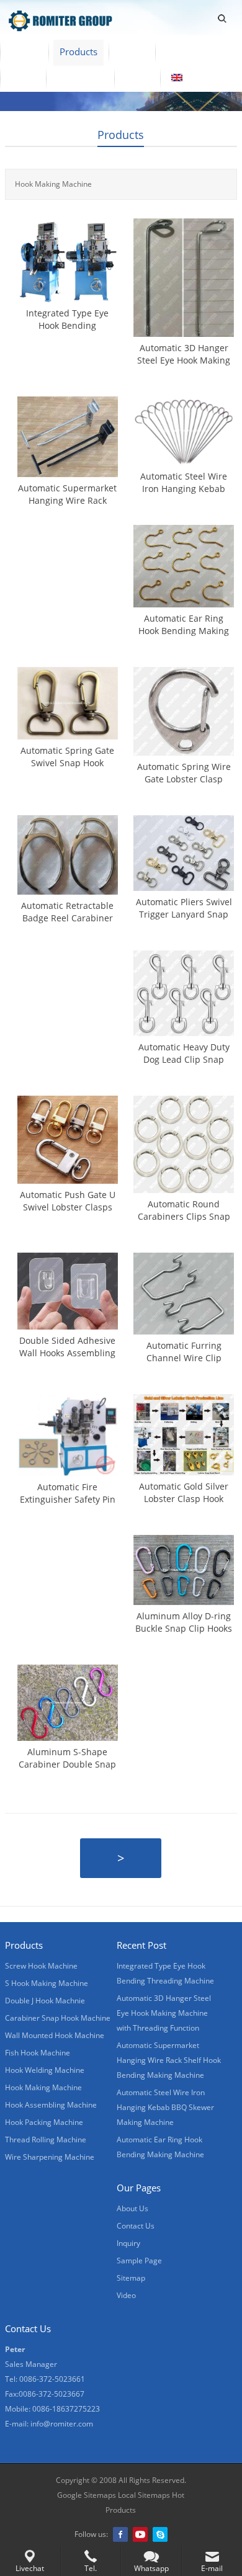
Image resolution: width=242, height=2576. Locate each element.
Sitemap (131, 2278)
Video (132, 51)
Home (24, 51)
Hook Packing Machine (44, 2122)
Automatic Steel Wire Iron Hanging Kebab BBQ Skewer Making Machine (165, 2107)
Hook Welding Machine (45, 2070)
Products (78, 51)
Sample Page (139, 2261)
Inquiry (128, 2243)
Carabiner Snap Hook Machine (58, 2018)
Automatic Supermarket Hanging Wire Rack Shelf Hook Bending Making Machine (169, 2060)
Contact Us (80, 78)
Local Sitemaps (144, 2495)
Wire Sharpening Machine (50, 2157)
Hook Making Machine (43, 2087)
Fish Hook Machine (38, 2053)
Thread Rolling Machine (46, 2140)
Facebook (120, 2534)
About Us (186, 51)
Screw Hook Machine (41, 1966)
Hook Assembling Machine (51, 2105)
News (23, 78)
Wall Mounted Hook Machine (55, 2035)
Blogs (137, 78)
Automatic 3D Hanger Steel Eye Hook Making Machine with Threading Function (164, 2013)
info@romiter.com (62, 2424)
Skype (160, 2534)
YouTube (140, 2534)
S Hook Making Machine (47, 1983)
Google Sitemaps (87, 2495)
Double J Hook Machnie (45, 2001)
